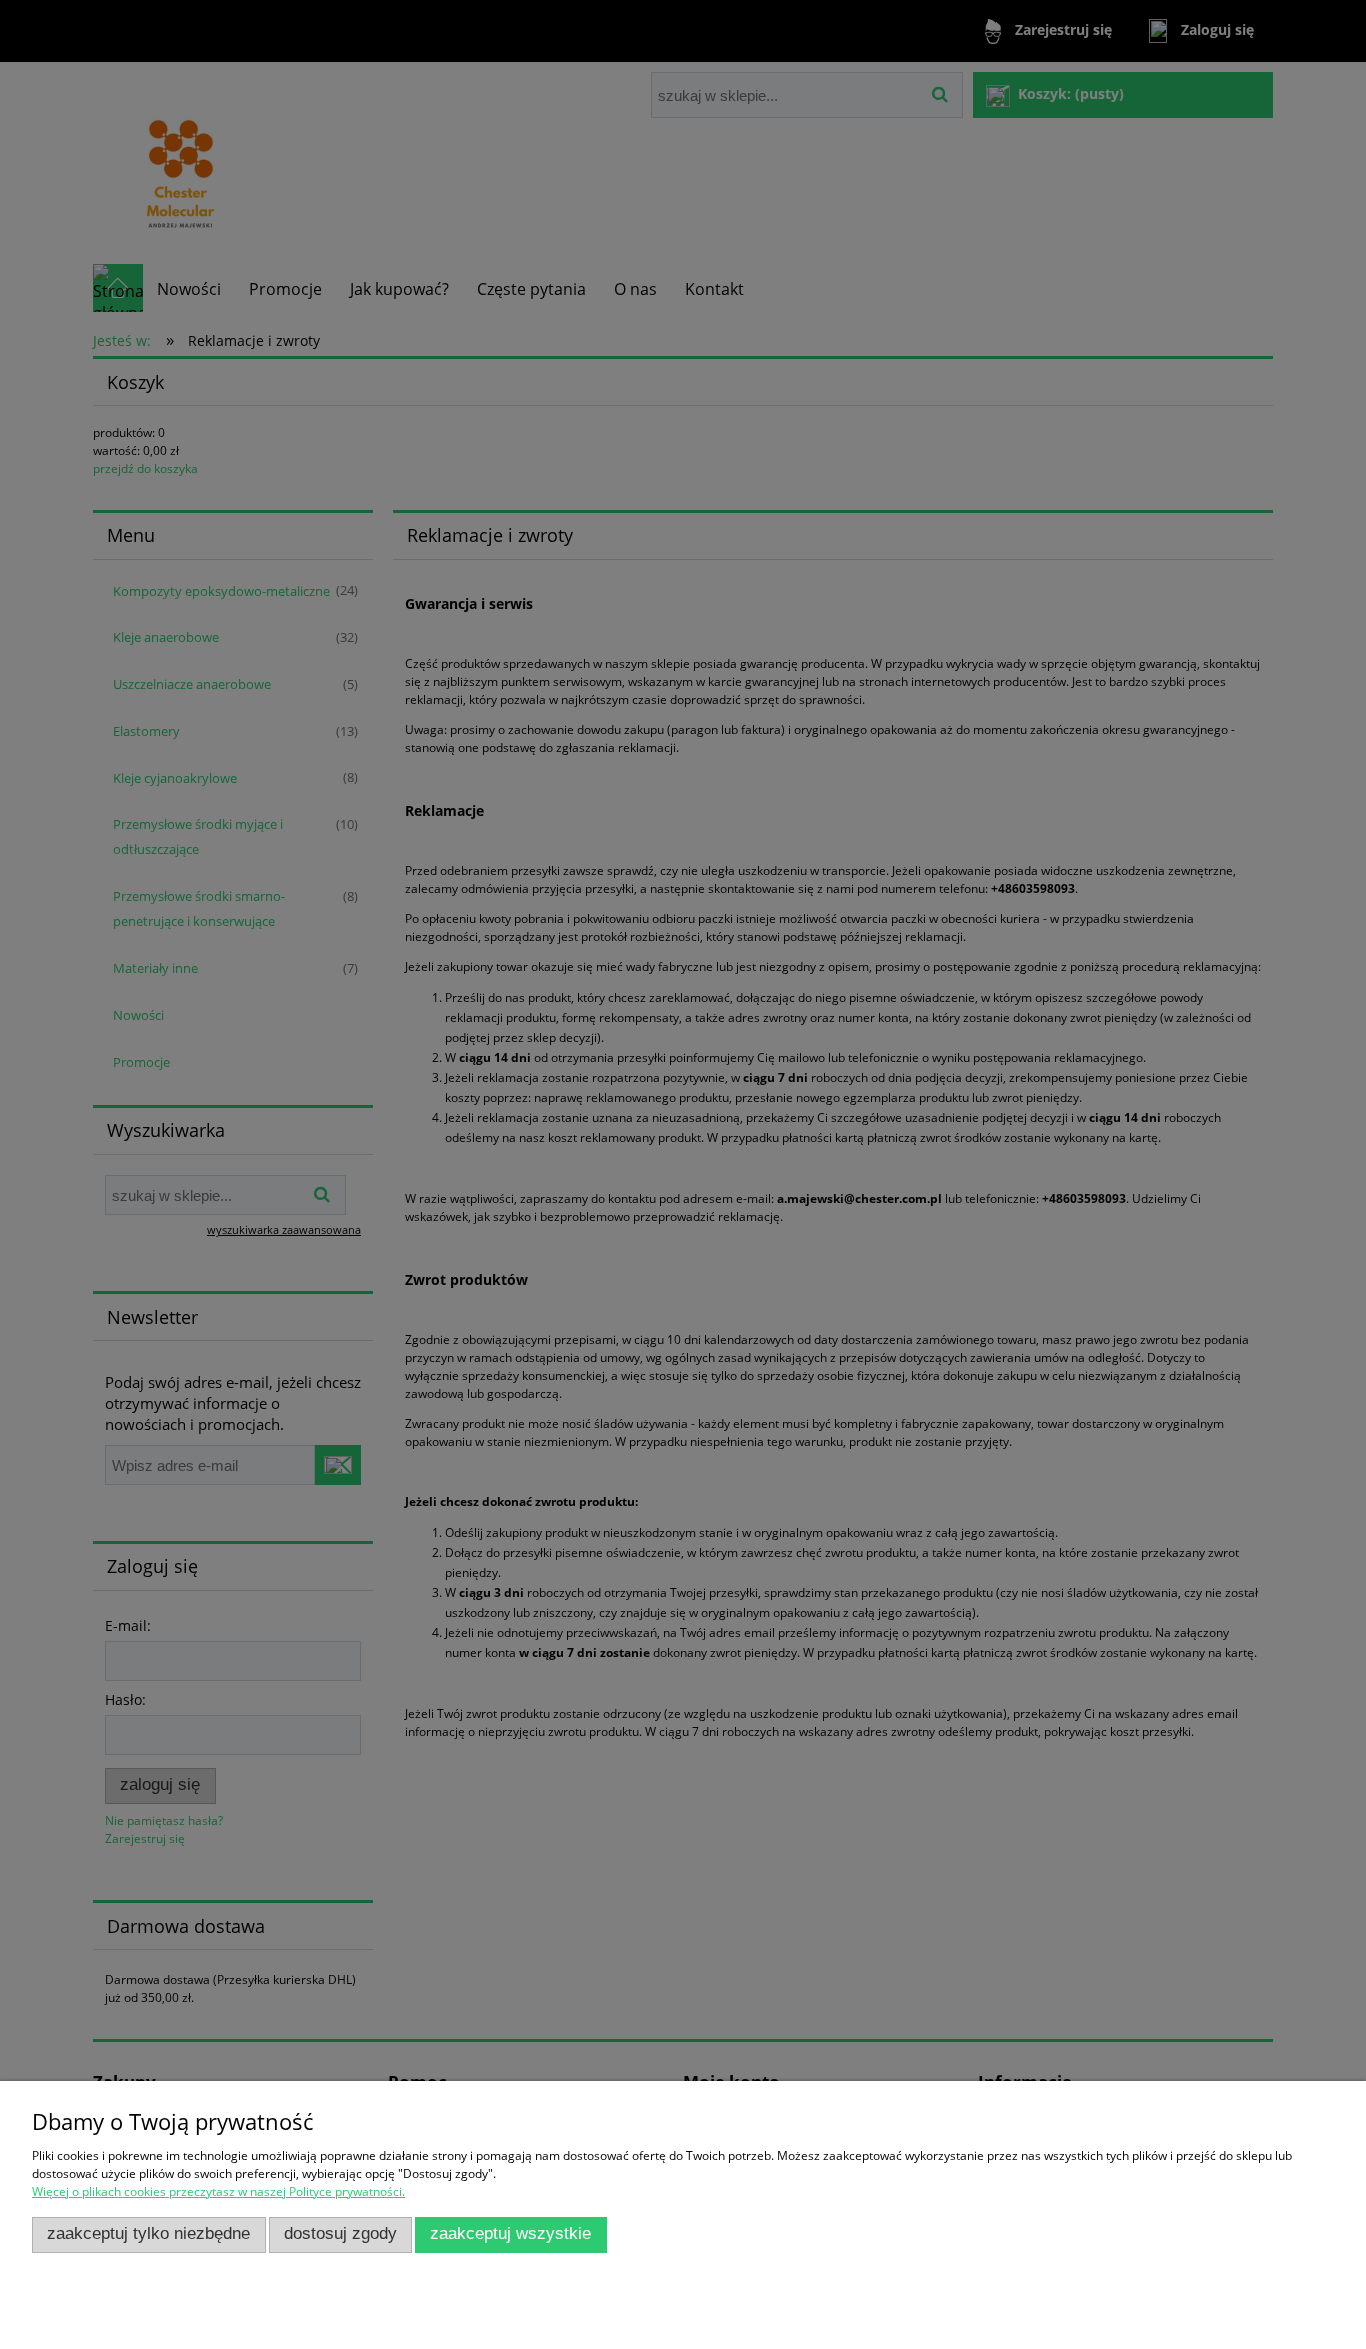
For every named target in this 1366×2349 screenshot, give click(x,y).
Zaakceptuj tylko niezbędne (148, 2233)
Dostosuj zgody (340, 2233)
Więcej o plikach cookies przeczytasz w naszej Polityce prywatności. (218, 2191)
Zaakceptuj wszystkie (510, 2233)
